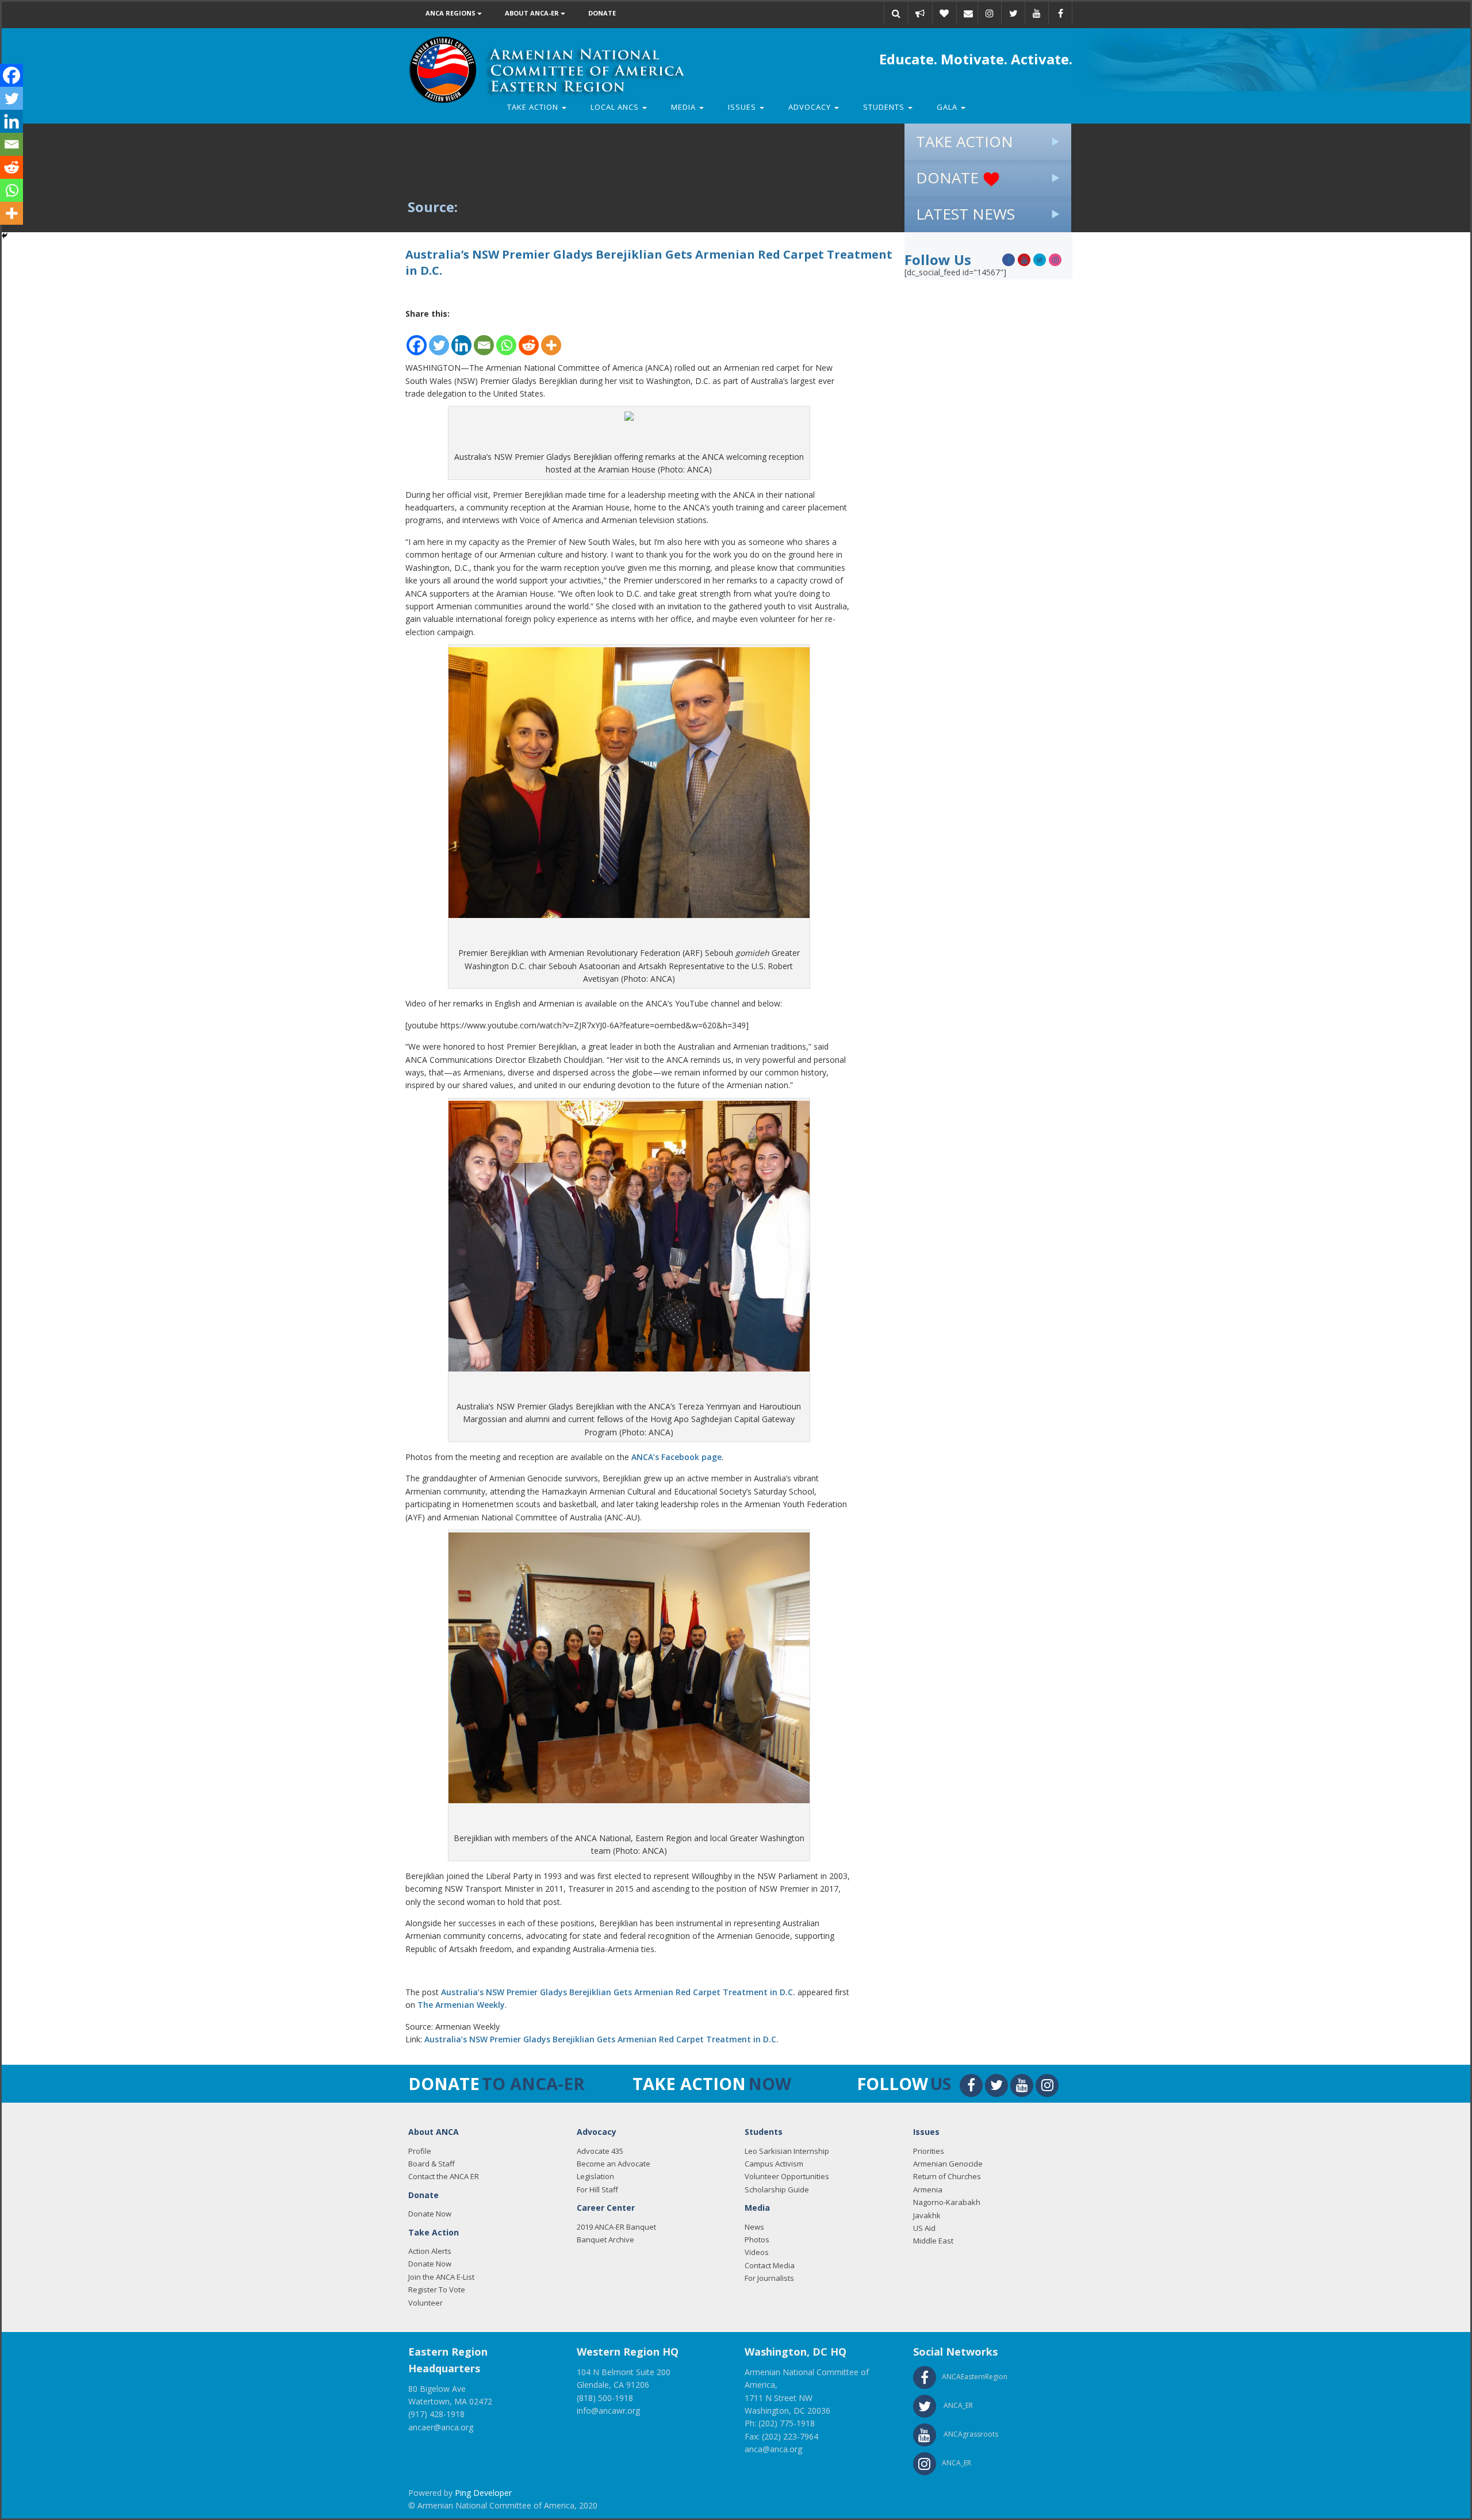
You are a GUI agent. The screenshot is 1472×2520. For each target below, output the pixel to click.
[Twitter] (439, 339)
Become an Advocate (614, 2164)
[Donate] (944, 13)
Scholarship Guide (777, 2189)
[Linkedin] (461, 339)
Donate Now (430, 2214)
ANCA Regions (451, 13)
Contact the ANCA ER (444, 2176)
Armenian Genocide (948, 2164)
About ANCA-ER (533, 13)
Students (885, 107)
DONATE (949, 178)
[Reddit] (529, 339)
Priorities (929, 2151)
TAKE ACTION (965, 141)
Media (685, 107)
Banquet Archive (605, 2239)
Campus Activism (774, 2164)
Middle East (933, 2241)
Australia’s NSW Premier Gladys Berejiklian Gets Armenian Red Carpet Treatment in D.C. (618, 1992)
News (754, 2227)
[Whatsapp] (506, 339)
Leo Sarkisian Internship (787, 2151)
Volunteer (425, 2303)
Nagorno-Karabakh (947, 2202)
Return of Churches (947, 2176)
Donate (602, 13)
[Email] (968, 13)
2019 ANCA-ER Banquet (616, 2227)
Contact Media (770, 2265)
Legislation (595, 2176)
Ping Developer (483, 2493)
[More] (551, 339)
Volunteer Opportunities (787, 2176)
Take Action (534, 107)
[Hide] (5, 236)
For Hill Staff (597, 2189)
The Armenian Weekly (461, 2005)
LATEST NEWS (965, 214)
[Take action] (920, 13)
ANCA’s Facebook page (676, 1457)
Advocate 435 (600, 2151)
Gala (948, 107)
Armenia (928, 2189)
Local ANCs (616, 107)
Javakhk (927, 2215)
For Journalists (769, 2278)
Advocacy (811, 107)
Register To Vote (437, 2289)
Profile (420, 2151)
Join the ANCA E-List (441, 2277)
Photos (757, 2239)
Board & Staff (432, 2164)
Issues (743, 107)
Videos (757, 2252)
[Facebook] (417, 339)
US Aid (924, 2228)
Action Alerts (430, 2251)
